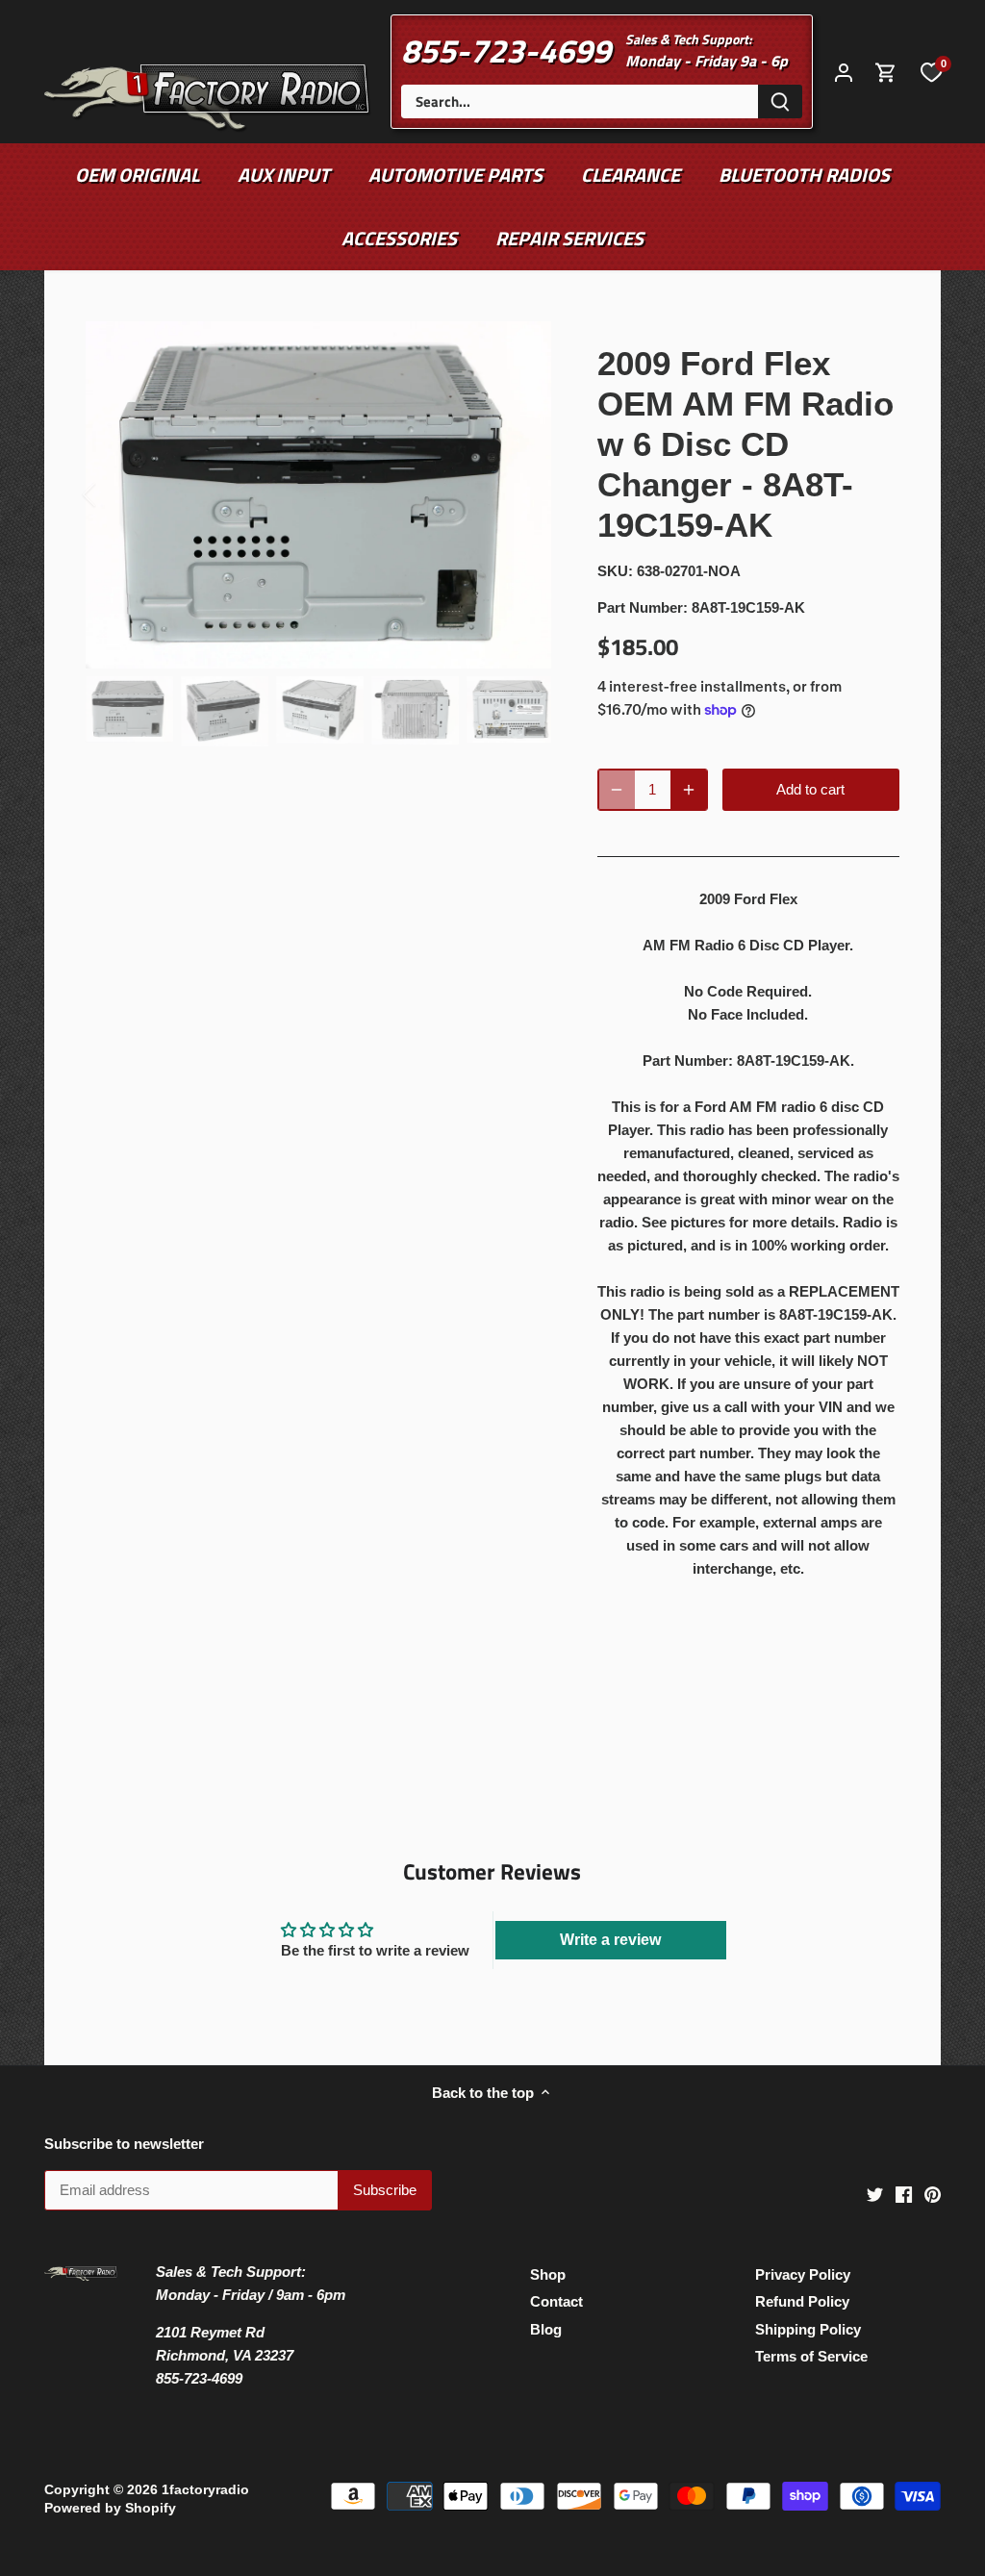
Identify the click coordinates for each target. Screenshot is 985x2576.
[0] (931, 71)
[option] (318, 495)
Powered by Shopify (110, 2508)
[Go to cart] (886, 72)
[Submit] (780, 101)
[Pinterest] (933, 2193)
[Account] (844, 72)
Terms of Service (811, 2356)
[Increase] (689, 790)
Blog (546, 2329)
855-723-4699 (506, 50)
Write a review (610, 1940)
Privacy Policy (803, 2274)
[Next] (522, 494)
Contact (556, 2301)
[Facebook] (904, 2193)
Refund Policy (802, 2301)
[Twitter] (875, 2193)
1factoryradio (205, 2490)
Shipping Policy (808, 2329)
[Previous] (114, 494)
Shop (548, 2274)
